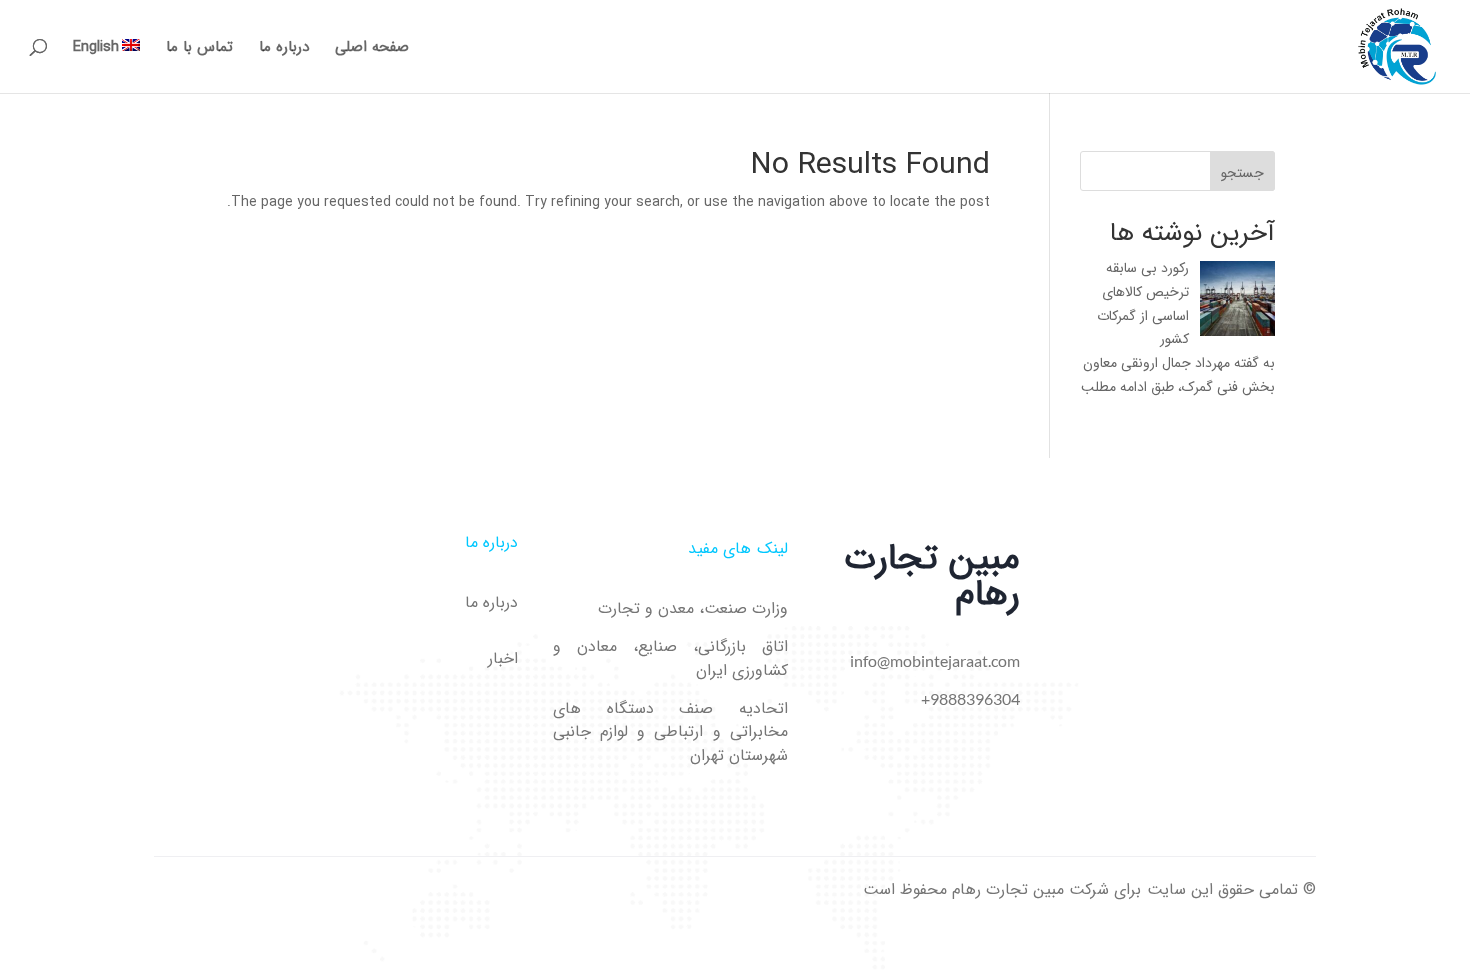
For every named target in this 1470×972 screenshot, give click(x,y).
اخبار (503, 659)
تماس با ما (199, 49)
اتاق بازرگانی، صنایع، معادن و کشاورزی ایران (670, 659)
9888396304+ (970, 698)
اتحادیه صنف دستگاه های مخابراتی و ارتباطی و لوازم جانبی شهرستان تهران (670, 733)
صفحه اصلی (372, 49)
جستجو (1242, 173)
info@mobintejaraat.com (935, 660)
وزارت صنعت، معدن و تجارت (693, 609)
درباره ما (284, 49)
